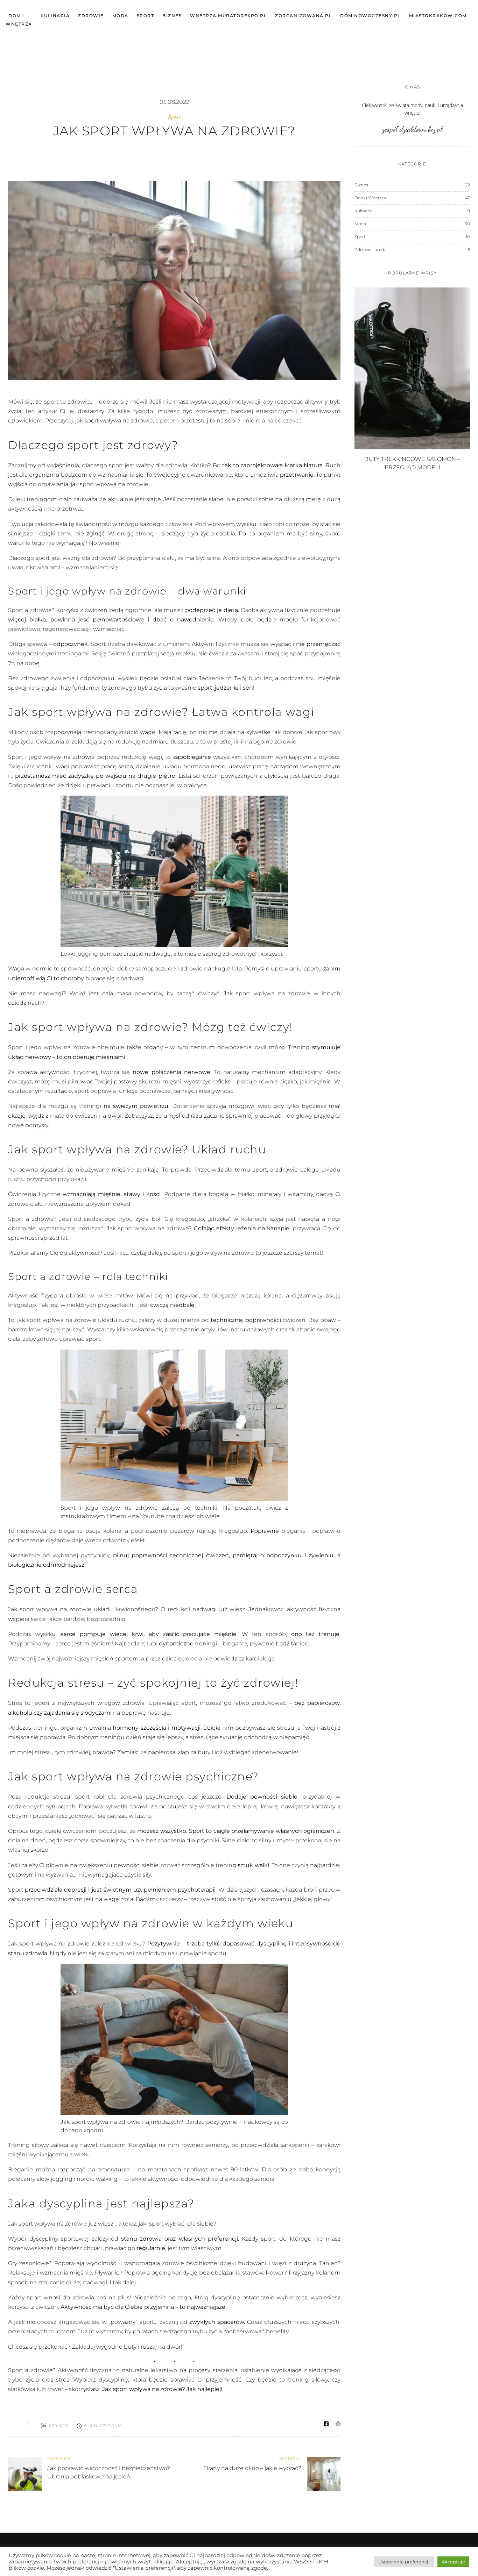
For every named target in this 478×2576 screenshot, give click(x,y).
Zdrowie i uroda (371, 250)
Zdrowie (91, 16)
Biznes (172, 16)
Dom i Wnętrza (370, 198)
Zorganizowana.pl (303, 16)
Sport (146, 16)
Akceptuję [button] (453, 2562)
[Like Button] (13, 2425)
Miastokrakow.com (438, 16)
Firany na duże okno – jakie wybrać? (252, 2468)
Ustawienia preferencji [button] (404, 2562)
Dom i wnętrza (19, 20)
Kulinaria (55, 16)
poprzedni (59, 2459)
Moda (120, 16)
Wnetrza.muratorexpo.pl (228, 16)
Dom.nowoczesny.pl (370, 16)
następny (290, 2459)
